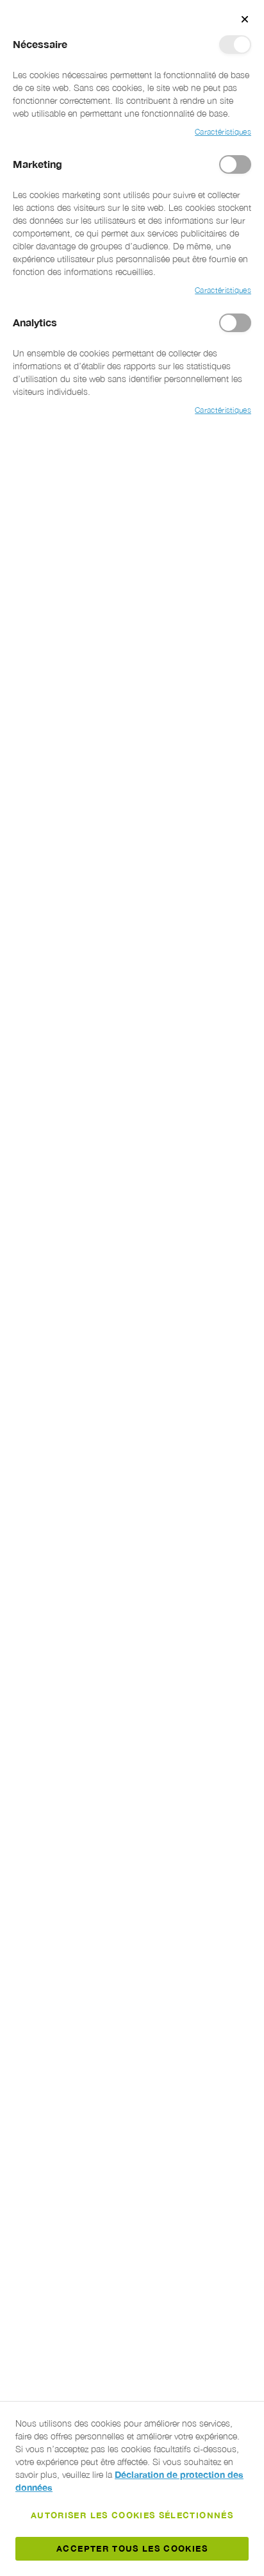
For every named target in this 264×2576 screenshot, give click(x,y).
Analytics (235, 323)
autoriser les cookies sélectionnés (132, 2515)
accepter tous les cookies (132, 2548)
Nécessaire (235, 45)
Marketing (235, 164)
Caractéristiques (223, 132)
